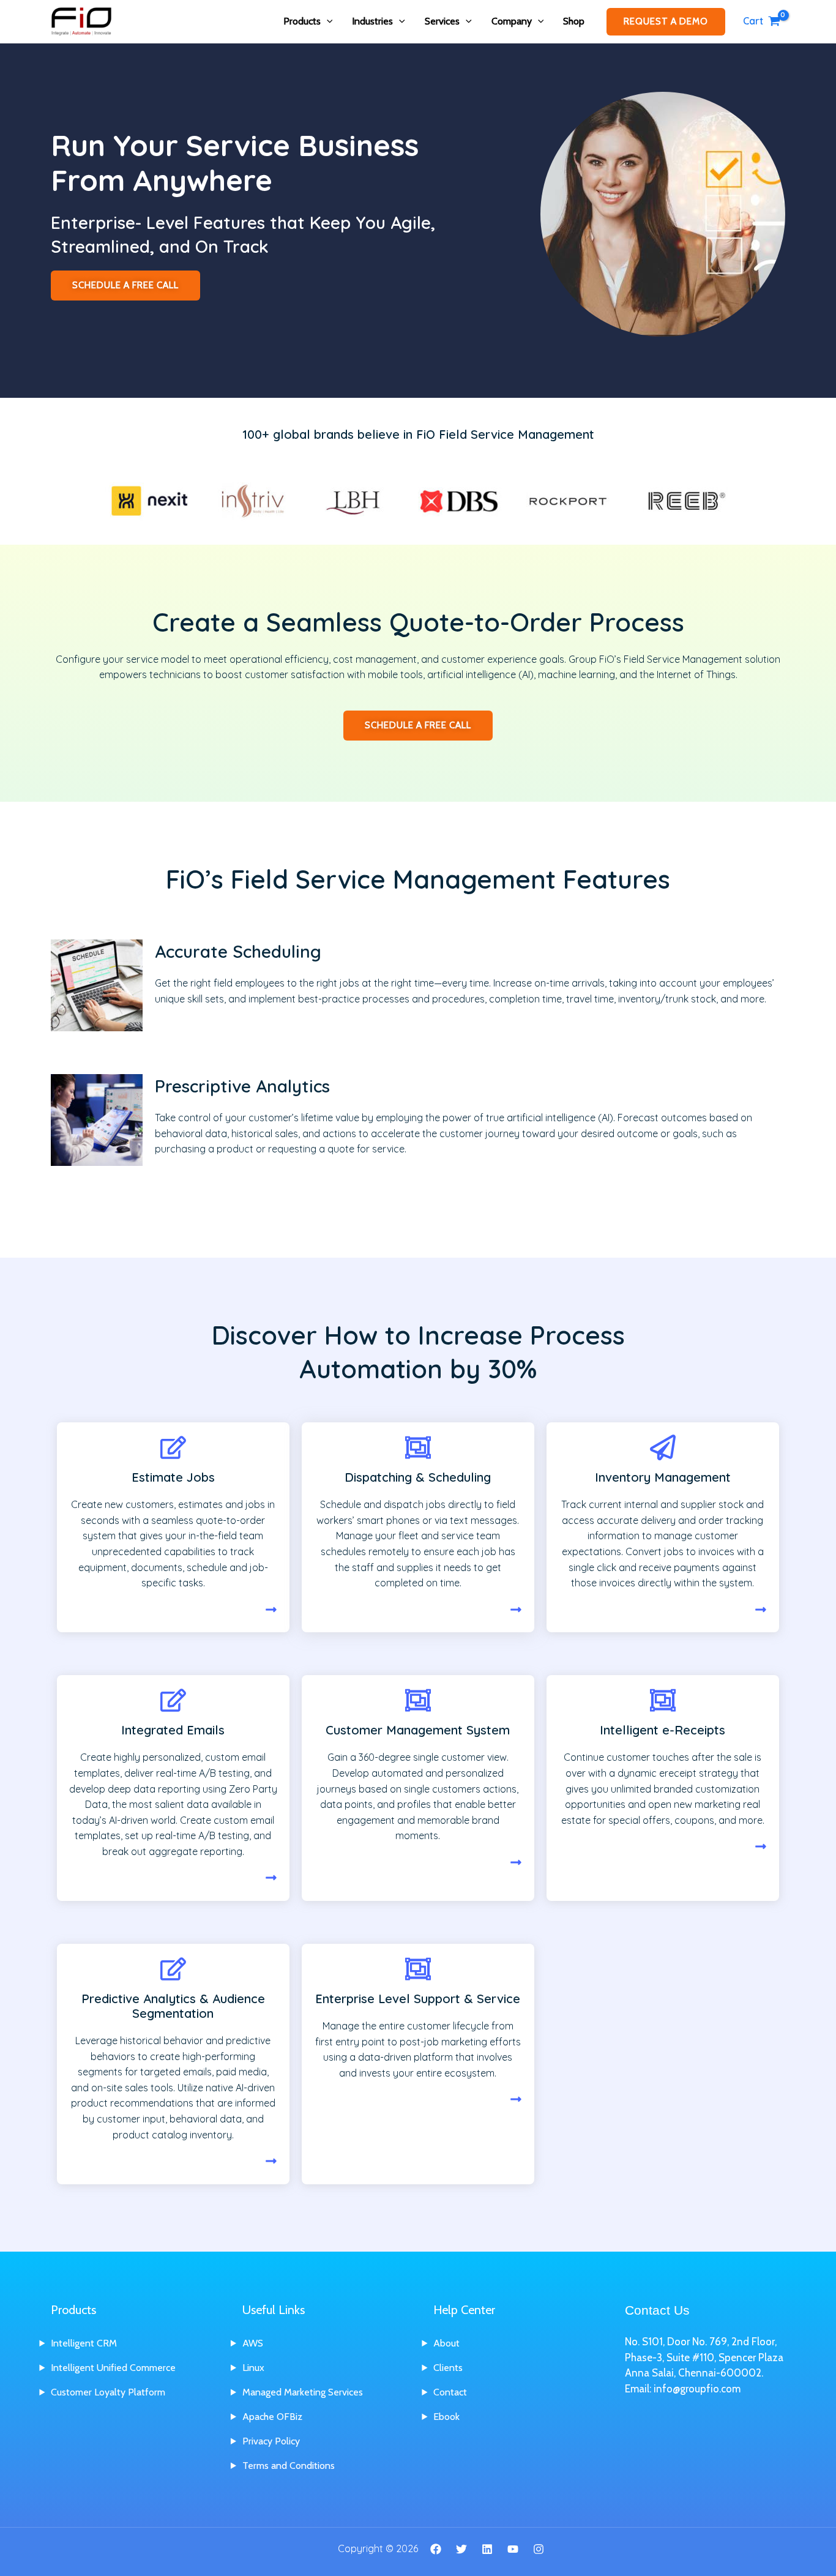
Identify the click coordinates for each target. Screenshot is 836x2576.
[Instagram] (539, 2549)
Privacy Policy (271, 2441)
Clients (448, 2368)
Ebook (446, 2417)
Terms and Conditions (289, 2466)
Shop (574, 21)
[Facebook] (436, 2549)
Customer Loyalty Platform (108, 2392)
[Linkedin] (487, 2549)
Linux (253, 2368)
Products (302, 21)
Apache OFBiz (272, 2417)
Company (512, 21)
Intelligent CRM (84, 2343)
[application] (327, 21)
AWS (253, 2343)
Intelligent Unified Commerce (113, 2368)
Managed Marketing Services (303, 2392)
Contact (450, 2392)
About (446, 2343)
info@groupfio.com (697, 2389)
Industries (372, 21)
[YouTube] (513, 2549)
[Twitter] (461, 2549)
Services (442, 21)
